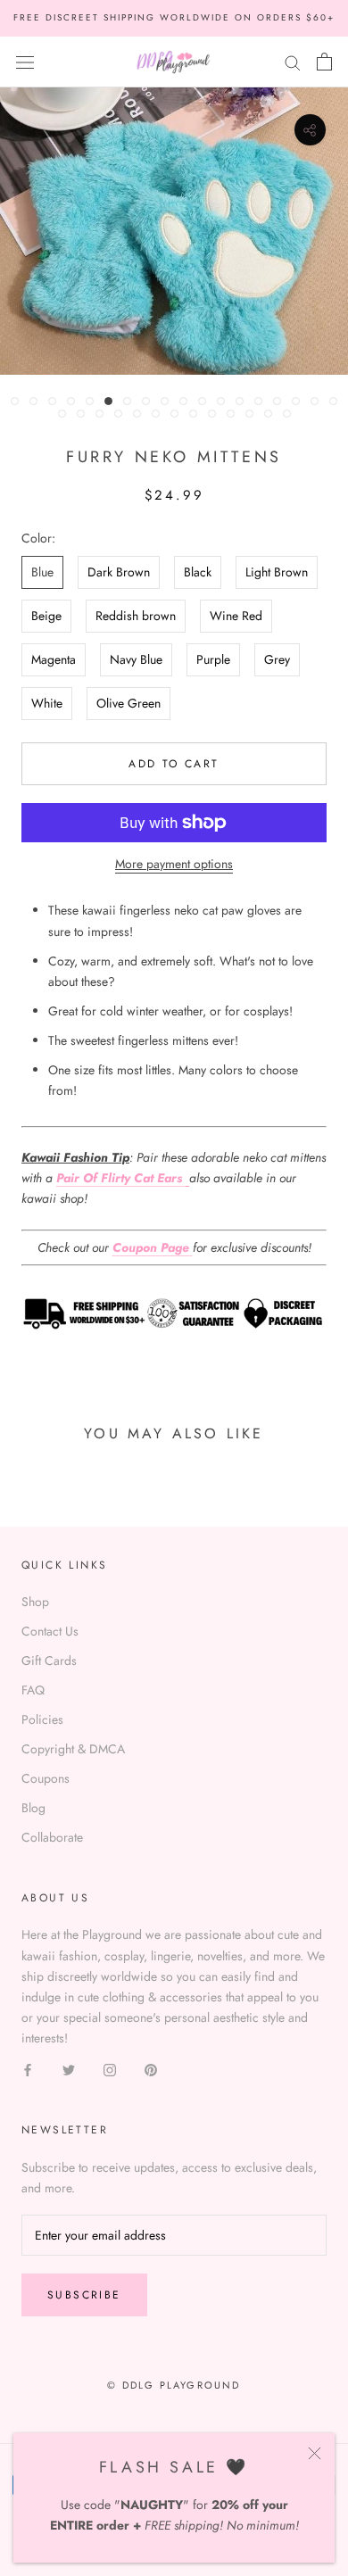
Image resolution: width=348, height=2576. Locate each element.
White (47, 703)
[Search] (293, 61)
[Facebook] (28, 2069)
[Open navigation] (25, 62)
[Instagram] (110, 2069)
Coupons (46, 1778)
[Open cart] (324, 62)
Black (198, 572)
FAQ (33, 1690)
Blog (33, 1808)
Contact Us (50, 1631)
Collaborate (52, 1837)
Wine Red (236, 616)
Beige (46, 616)
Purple (213, 659)
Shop (35, 1602)
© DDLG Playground (174, 2385)
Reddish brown (136, 616)
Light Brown (277, 572)
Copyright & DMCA (73, 1749)
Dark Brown (119, 572)
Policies (42, 1719)
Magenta (54, 659)
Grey (277, 659)
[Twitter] (69, 2069)
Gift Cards (49, 1661)
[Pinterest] (151, 2069)
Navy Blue (136, 659)
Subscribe (84, 2295)
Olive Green (128, 703)
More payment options (174, 864)
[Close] (315, 2453)
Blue (42, 572)
